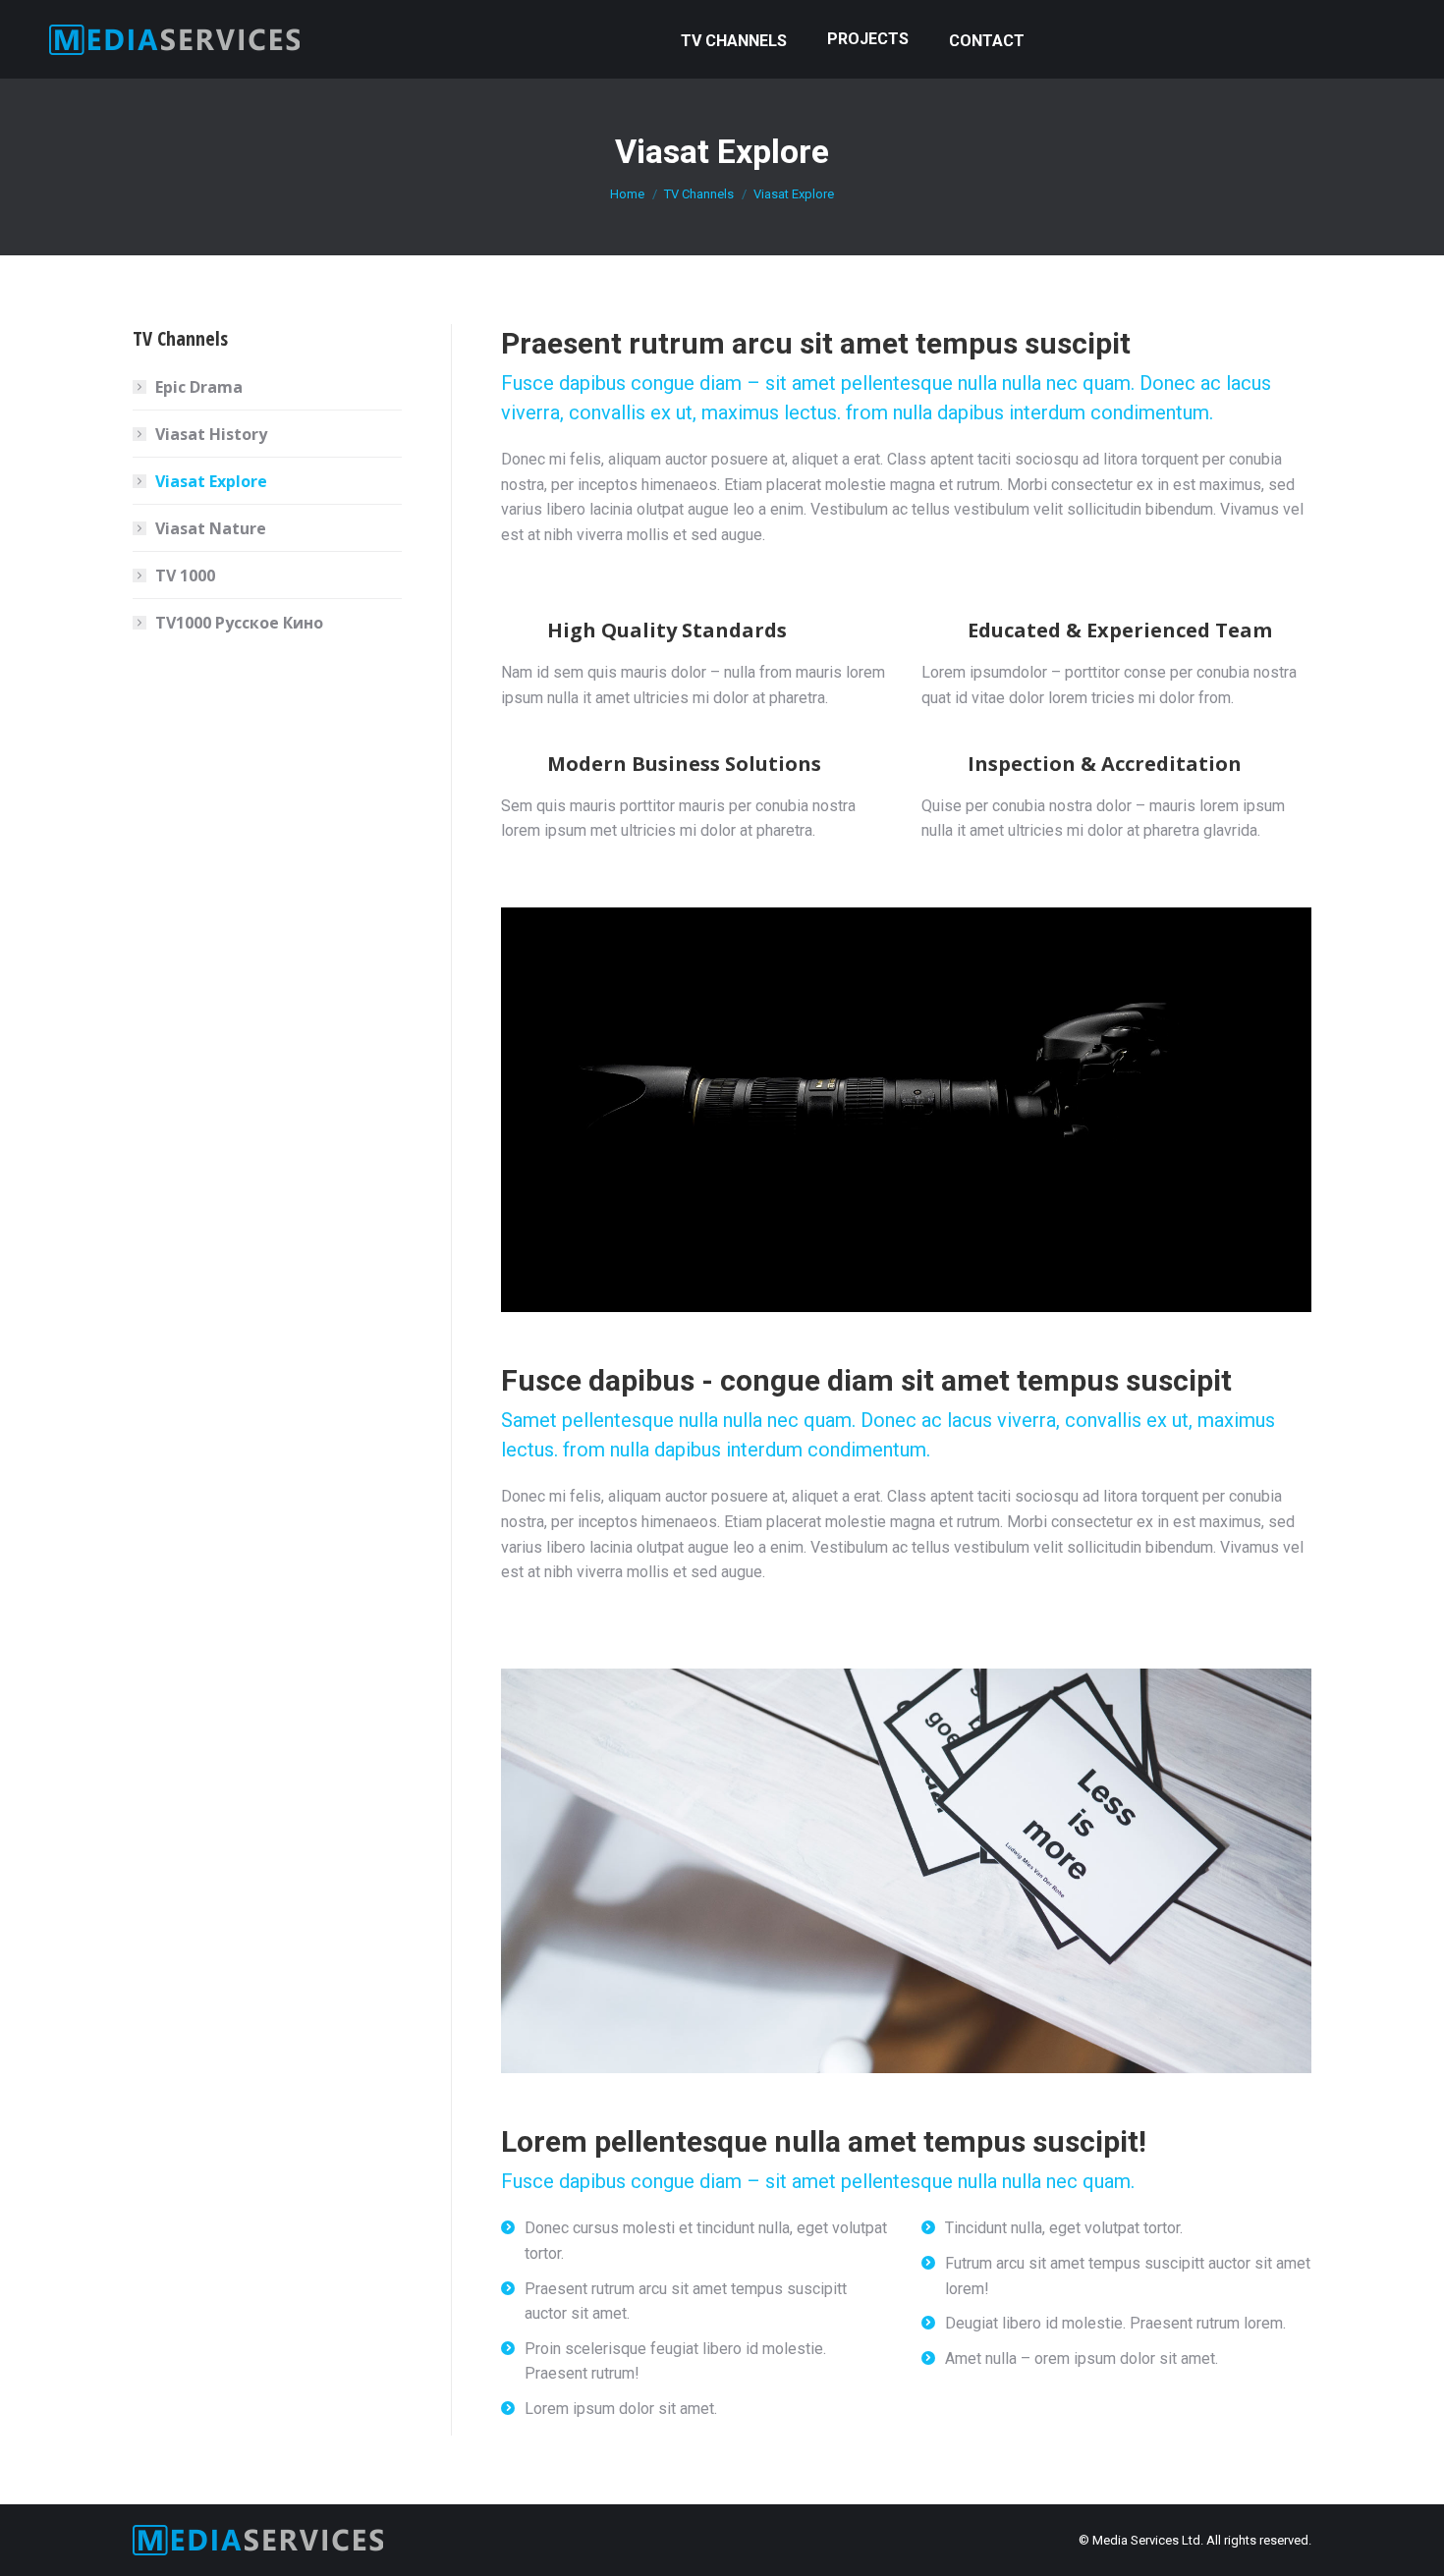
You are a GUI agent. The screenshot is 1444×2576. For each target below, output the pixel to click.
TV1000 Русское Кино (239, 623)
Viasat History (211, 434)
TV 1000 (185, 575)
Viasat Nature (211, 528)
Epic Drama (199, 387)
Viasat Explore (211, 481)
